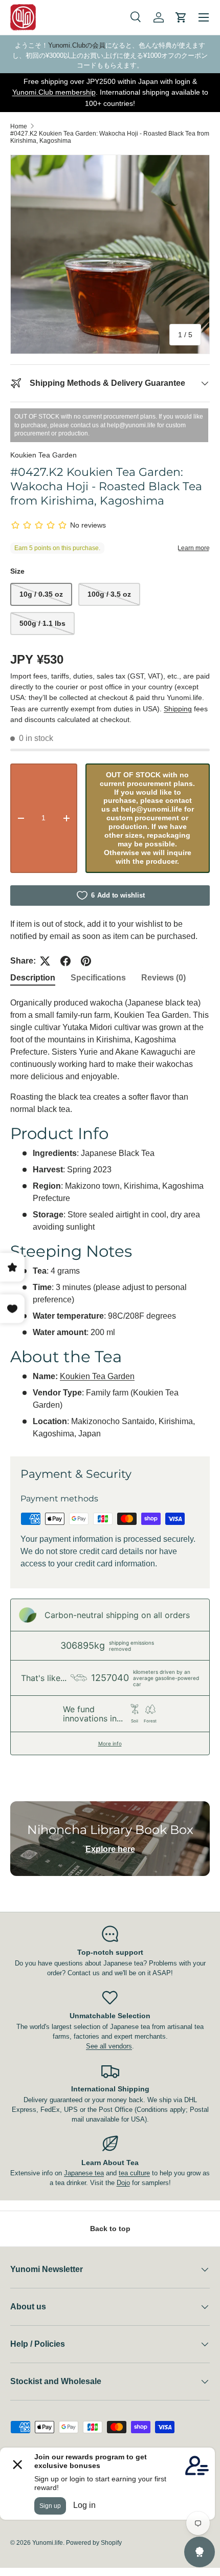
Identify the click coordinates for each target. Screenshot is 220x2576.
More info (110, 1743)
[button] (181, 17)
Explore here (110, 1849)
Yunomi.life (48, 2543)
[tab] (33, 978)
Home (19, 126)
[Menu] (204, 17)
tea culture (134, 2173)
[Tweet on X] (45, 961)
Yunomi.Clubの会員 (77, 45)
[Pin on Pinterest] (86, 961)
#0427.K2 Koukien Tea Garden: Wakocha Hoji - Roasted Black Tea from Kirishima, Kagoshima (110, 137)
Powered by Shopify (94, 2543)
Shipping (178, 709)
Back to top (110, 2229)
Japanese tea (84, 2173)
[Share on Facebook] (65, 961)
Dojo (123, 2183)
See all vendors (109, 2046)
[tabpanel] (110, 1218)
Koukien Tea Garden (43, 455)
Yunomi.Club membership (54, 92)
